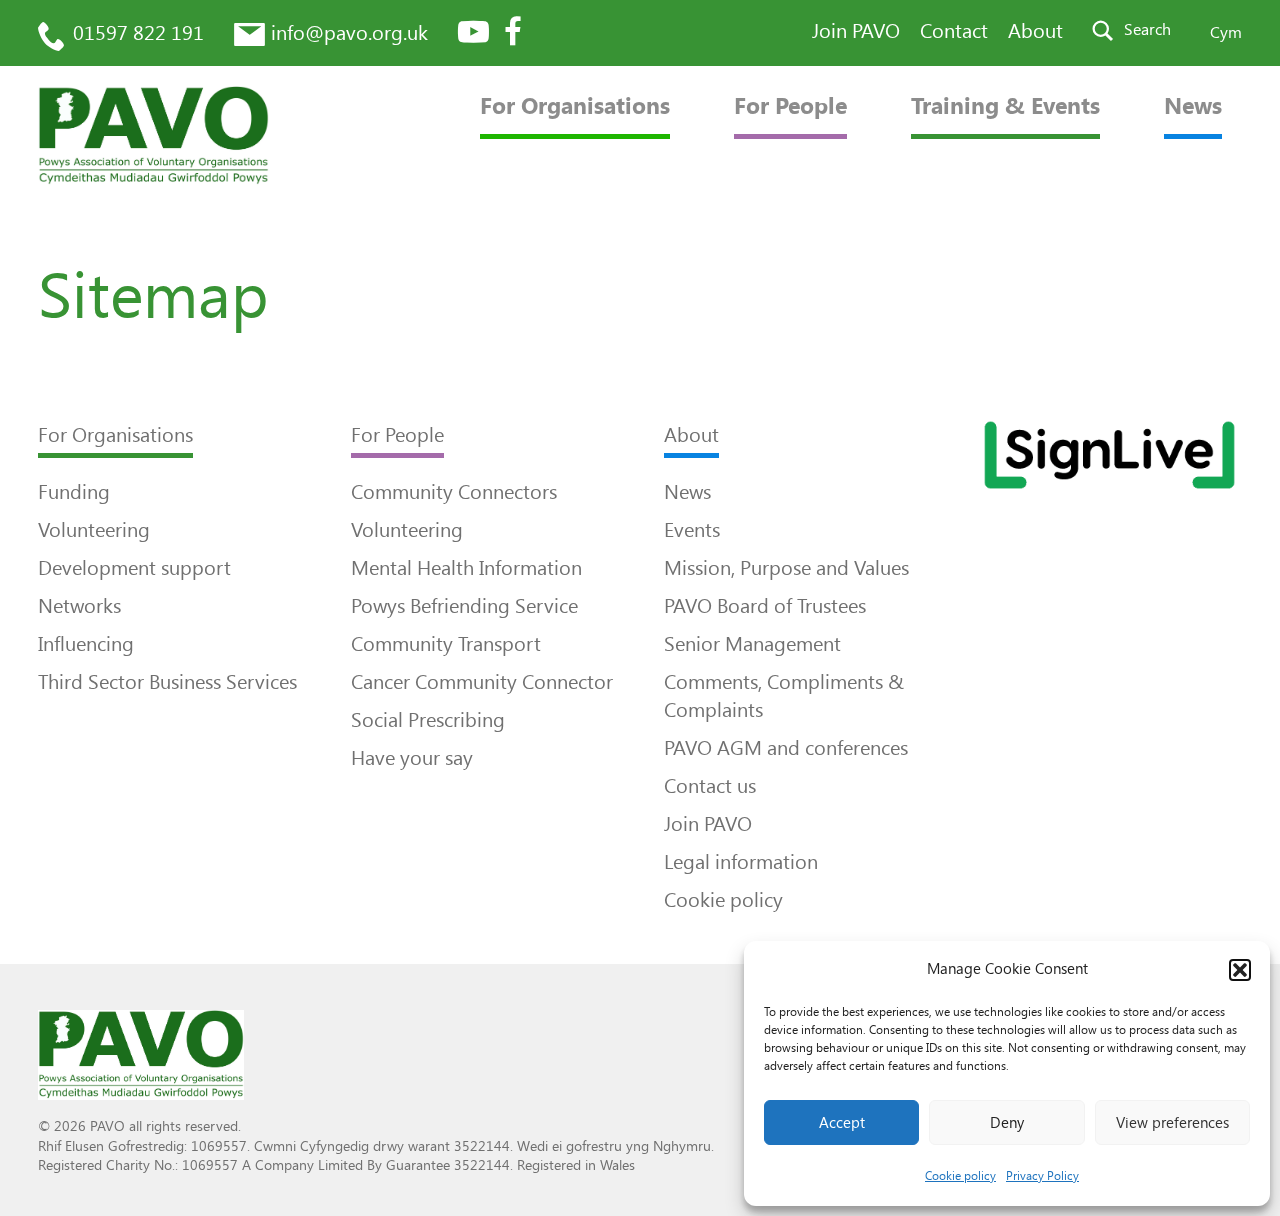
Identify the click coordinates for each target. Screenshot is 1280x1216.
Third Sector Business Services (167, 682)
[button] (1240, 970)
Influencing (86, 644)
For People (790, 106)
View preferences (1172, 1123)
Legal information (741, 862)
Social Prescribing (428, 720)
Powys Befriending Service (464, 606)
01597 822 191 (138, 33)
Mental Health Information (466, 568)
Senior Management (752, 644)
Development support (134, 568)
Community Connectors (454, 492)
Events (692, 530)
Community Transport (446, 644)
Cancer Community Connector (482, 682)
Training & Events (1005, 106)
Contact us (710, 786)
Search (1147, 29)
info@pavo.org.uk (349, 33)
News (1193, 106)
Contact (954, 31)
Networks (79, 606)
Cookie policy (960, 1176)
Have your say (412, 758)
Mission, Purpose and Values (786, 568)
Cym (1226, 32)
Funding (74, 492)
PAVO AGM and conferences (786, 748)
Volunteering (94, 530)
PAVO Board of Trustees (765, 606)
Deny (1007, 1123)
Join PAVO (856, 31)
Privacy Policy (1042, 1176)
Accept (842, 1123)
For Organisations (575, 106)
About (1035, 31)
